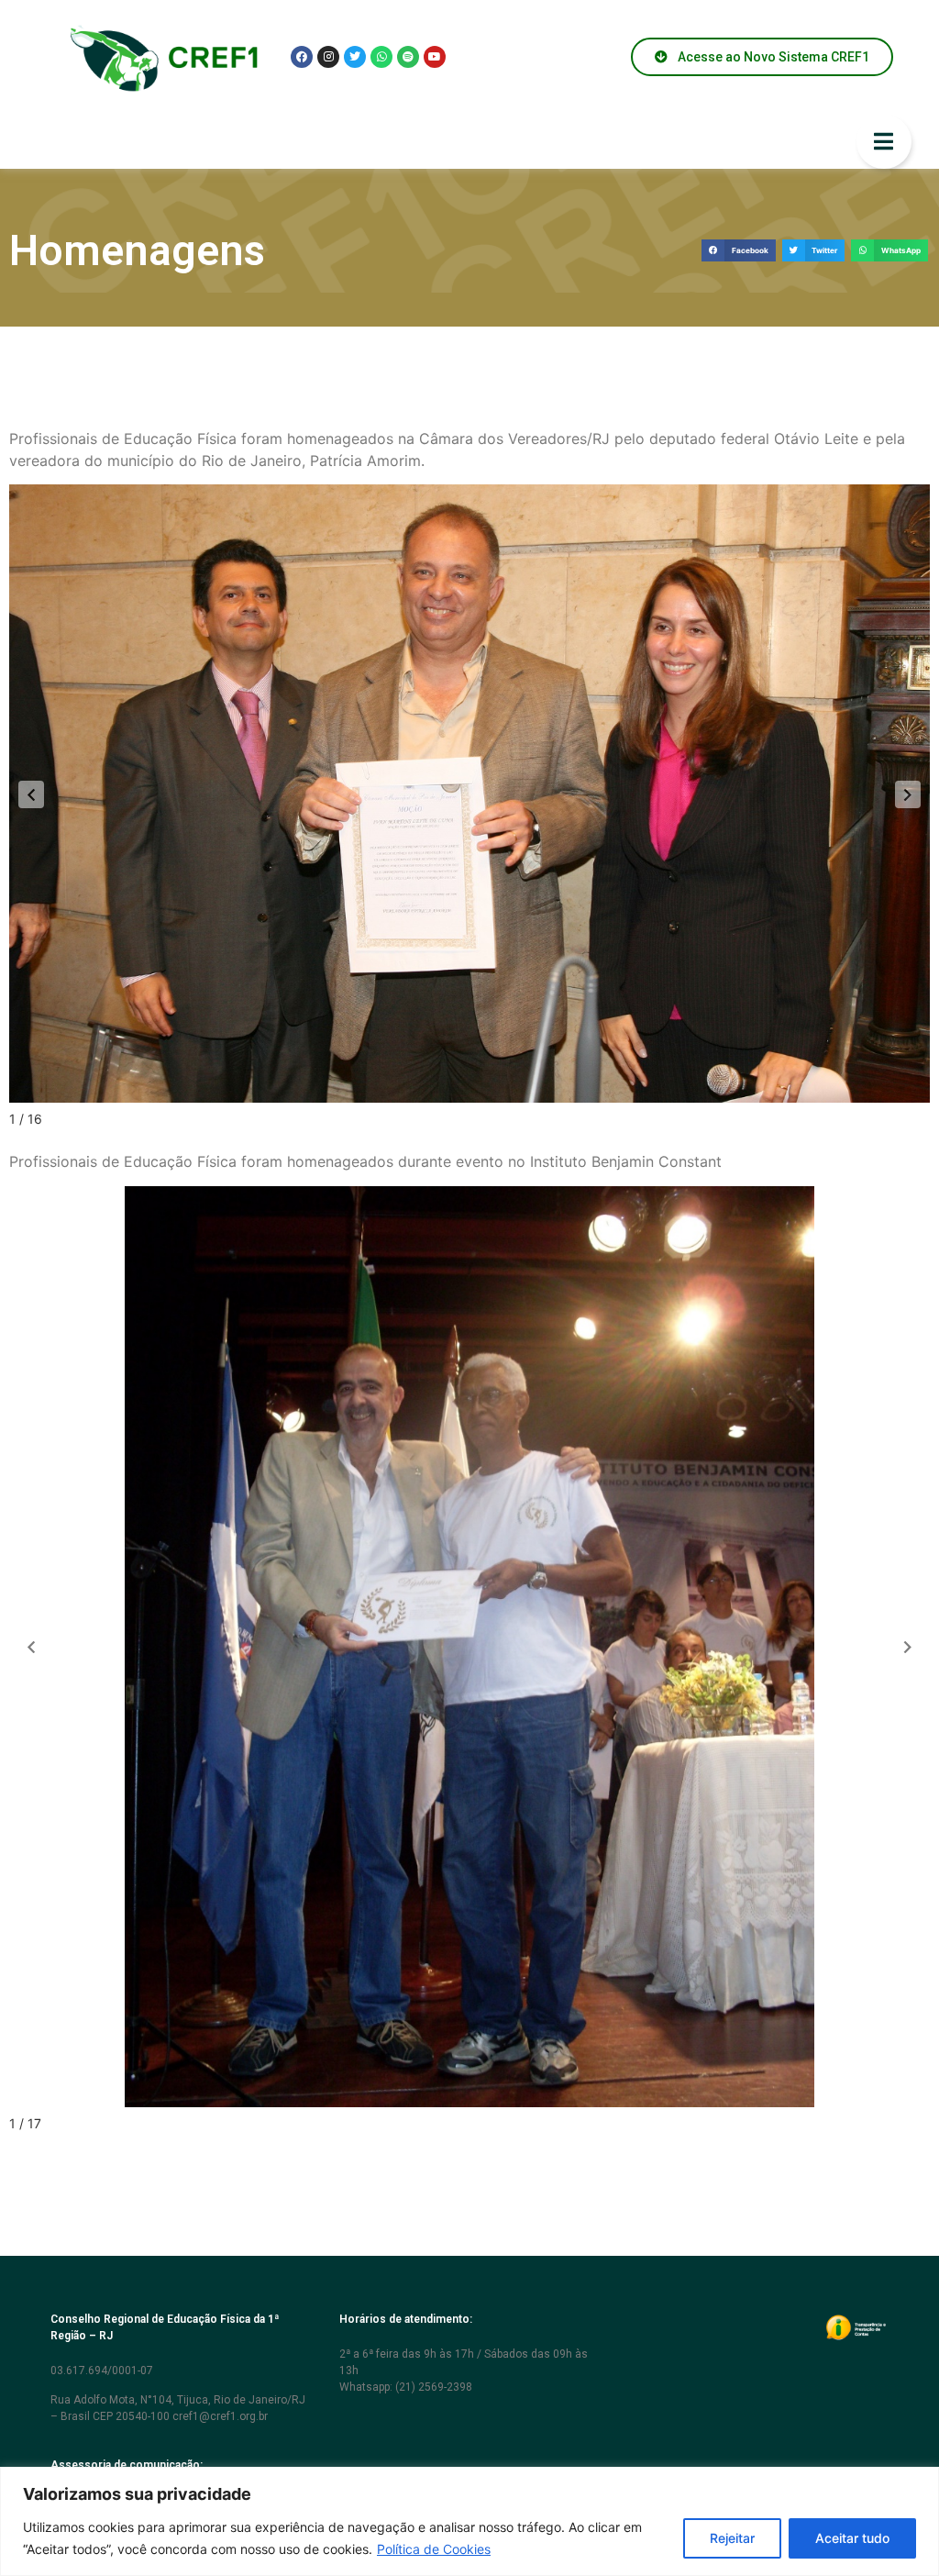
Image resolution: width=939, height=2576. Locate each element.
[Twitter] (355, 57)
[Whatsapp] (381, 57)
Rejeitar (732, 2538)
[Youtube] (435, 57)
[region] (469, 2521)
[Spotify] (408, 57)
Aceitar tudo (852, 2538)
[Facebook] (302, 57)
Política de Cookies (434, 2549)
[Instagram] (328, 57)
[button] (738, 251)
